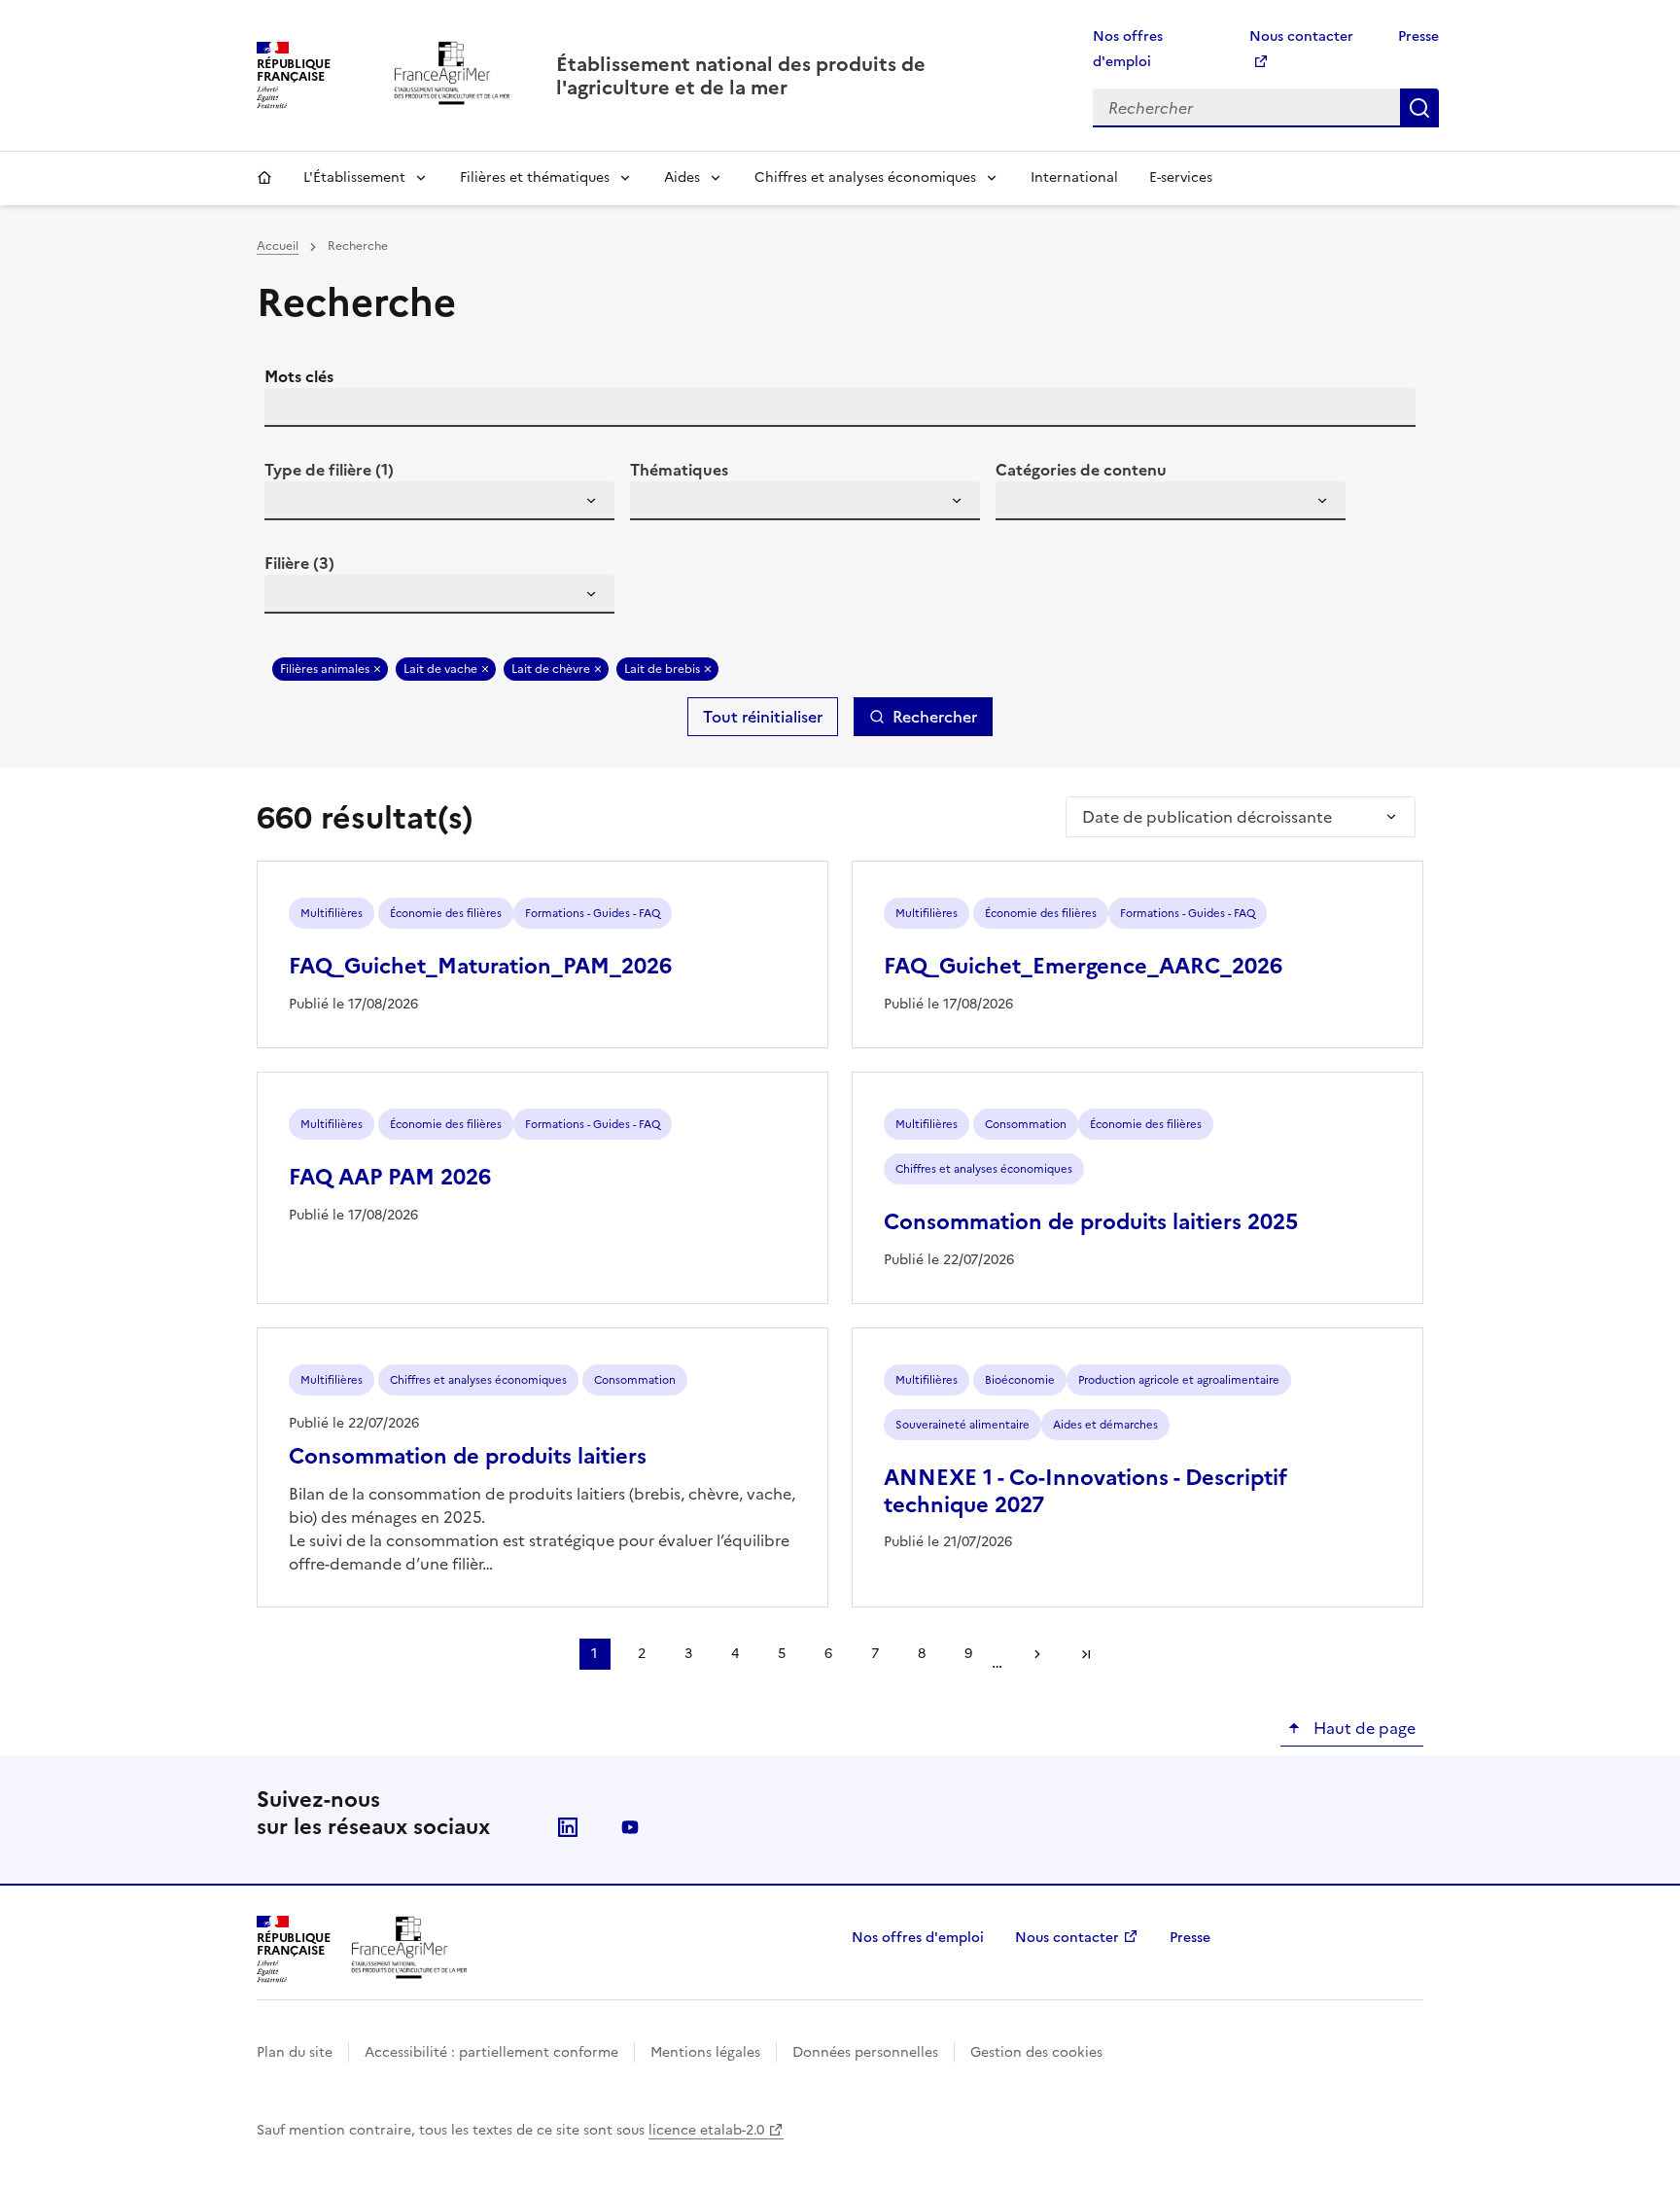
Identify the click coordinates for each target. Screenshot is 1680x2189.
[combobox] (439, 501)
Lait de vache (440, 669)
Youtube (630, 1827)
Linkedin (568, 1827)
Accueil (264, 178)
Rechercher (1419, 108)
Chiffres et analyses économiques (865, 177)
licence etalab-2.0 (706, 2130)
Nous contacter (1067, 1938)
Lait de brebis (662, 669)
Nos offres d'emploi (918, 1938)
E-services (1181, 177)
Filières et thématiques (535, 177)
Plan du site (295, 2052)
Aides (682, 177)
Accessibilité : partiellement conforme (491, 2052)
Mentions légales (705, 2052)
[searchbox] (291, 504)
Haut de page (1363, 1728)
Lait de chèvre (551, 669)
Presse (1418, 36)
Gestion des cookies (1036, 2052)
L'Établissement (354, 177)
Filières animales (325, 669)
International (1074, 177)
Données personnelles (865, 2052)
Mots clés (299, 376)
